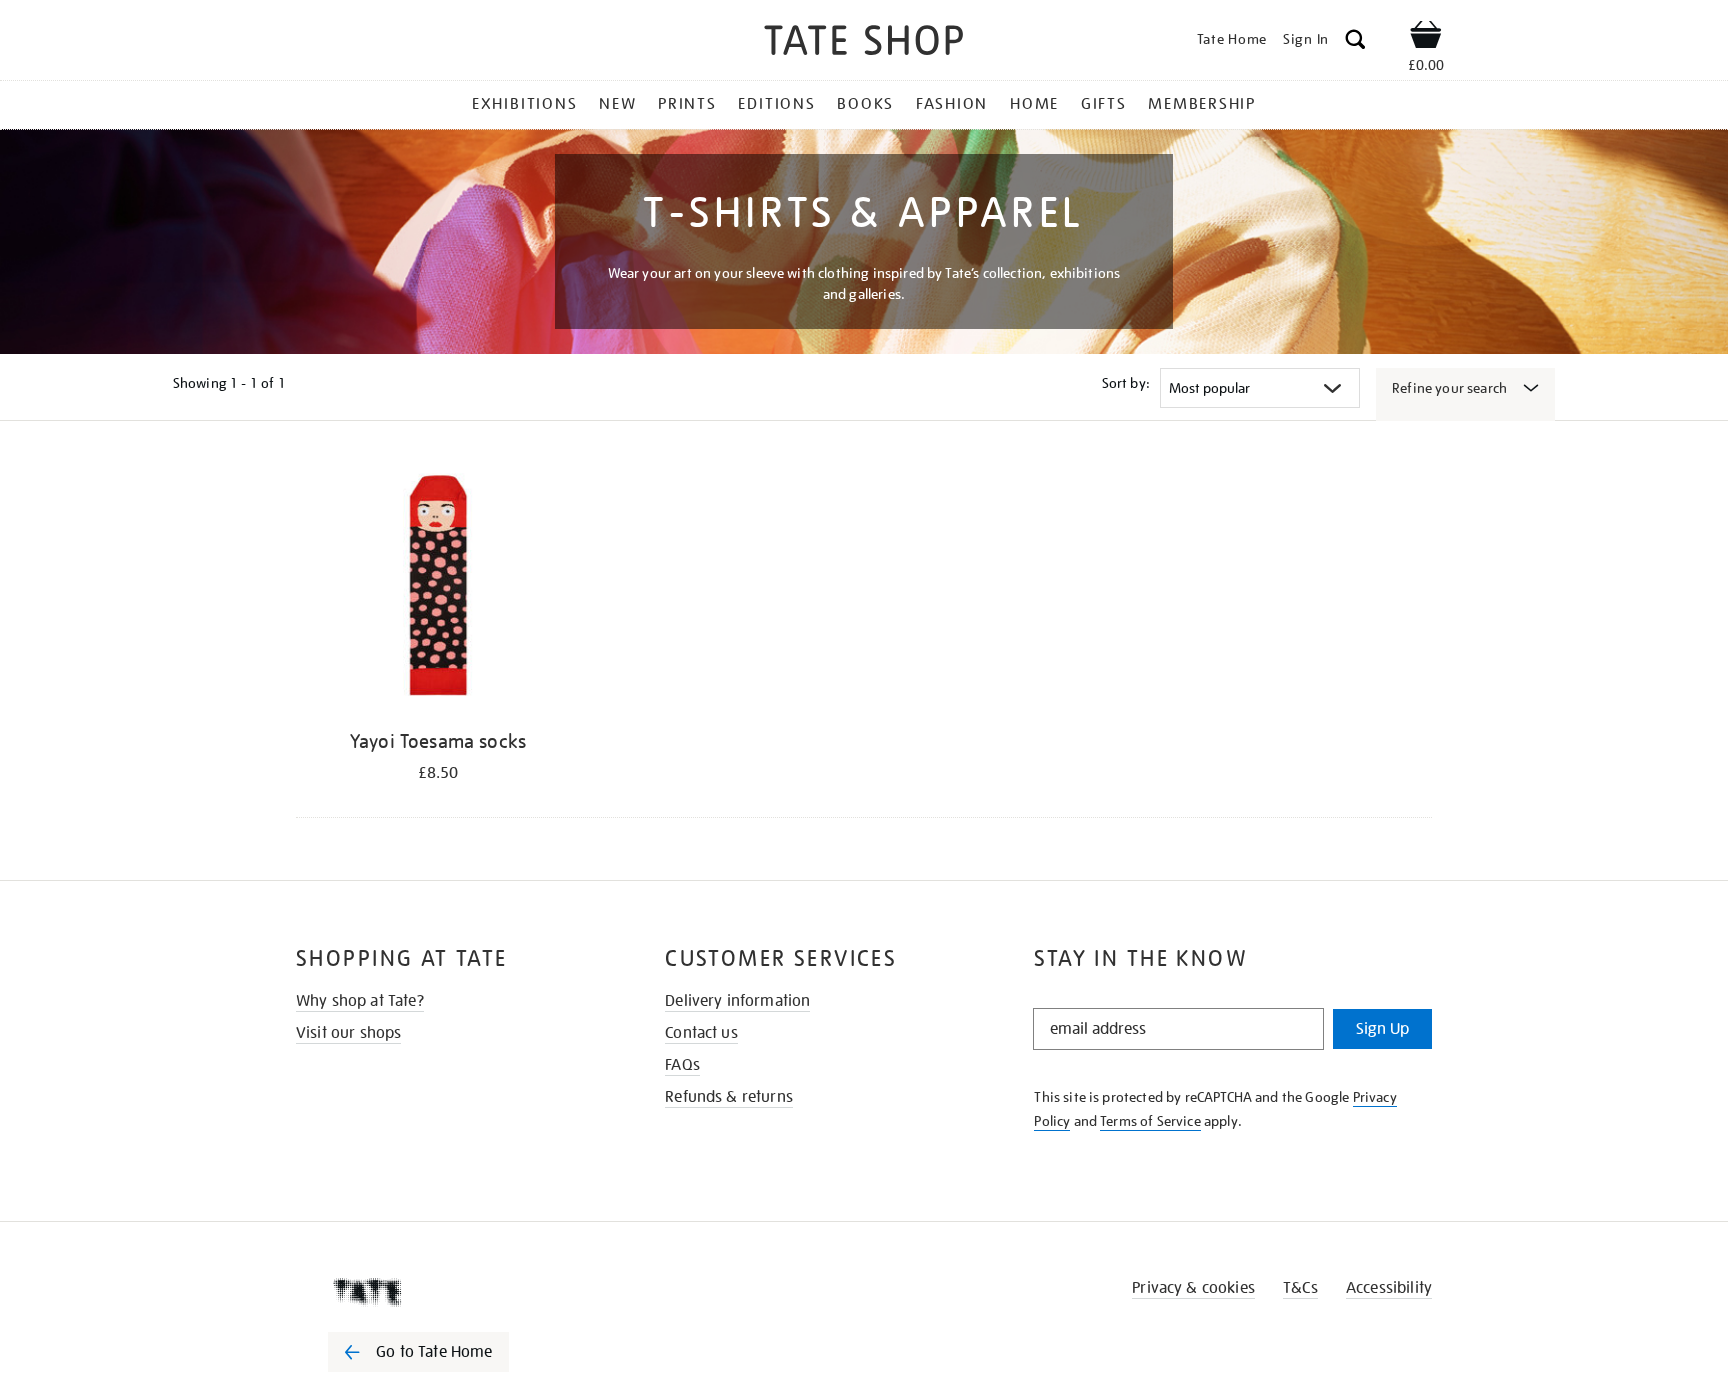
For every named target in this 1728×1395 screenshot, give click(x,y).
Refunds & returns (729, 1097)
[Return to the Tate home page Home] (864, 43)
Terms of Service (1150, 1121)
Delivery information (737, 1001)
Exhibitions (524, 104)
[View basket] (1426, 38)
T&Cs (1300, 1288)
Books (865, 104)
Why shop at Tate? (360, 1001)
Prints (687, 104)
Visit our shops (348, 1033)
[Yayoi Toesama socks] (438, 588)
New (617, 104)
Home (1034, 104)
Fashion (952, 104)
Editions (776, 104)
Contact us (701, 1033)
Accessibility (1389, 1288)
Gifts (1104, 104)
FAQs (682, 1065)
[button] (1355, 42)
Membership (1202, 104)
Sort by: (1126, 383)
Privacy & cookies (1193, 1288)
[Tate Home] (454, 1292)
